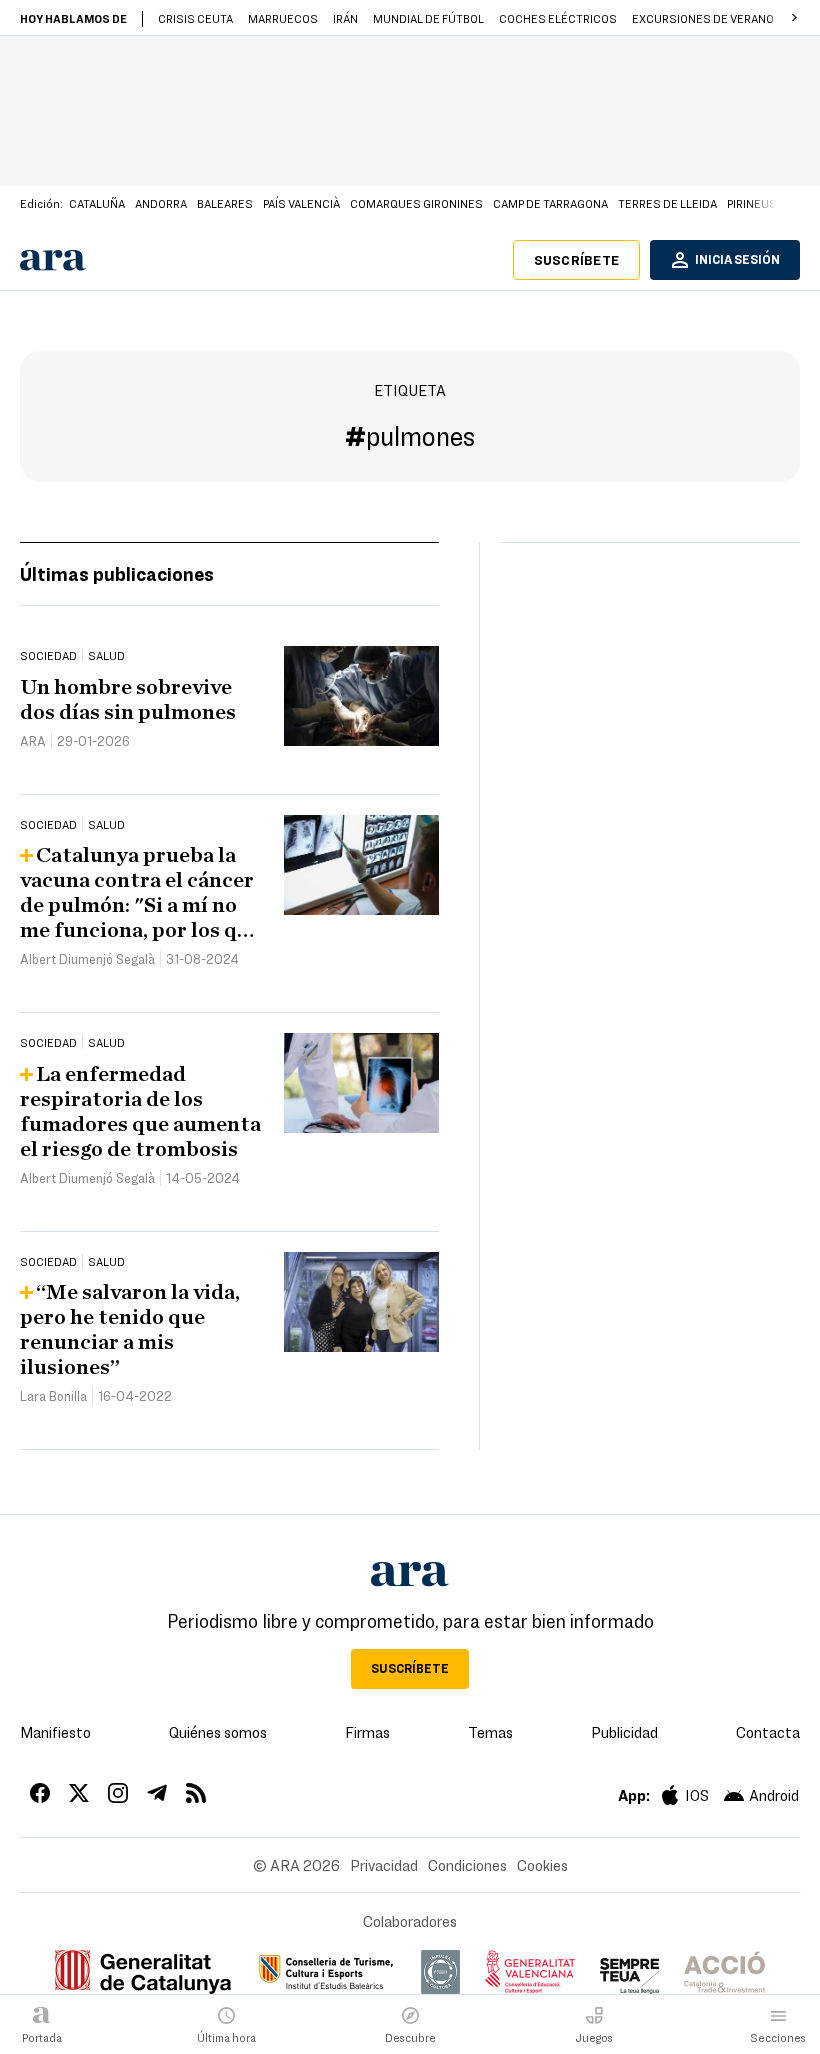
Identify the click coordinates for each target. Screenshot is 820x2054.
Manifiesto (55, 1732)
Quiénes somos (218, 1732)
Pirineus (752, 203)
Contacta (768, 1732)
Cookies (542, 1865)
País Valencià (301, 203)
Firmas (367, 1732)
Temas (490, 1732)
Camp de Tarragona (550, 203)
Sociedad (48, 655)
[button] (794, 18)
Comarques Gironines (416, 203)
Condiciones (467, 1865)
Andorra (161, 203)
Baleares (225, 203)
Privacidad (384, 1865)
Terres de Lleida (667, 203)
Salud (106, 655)
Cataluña (97, 203)
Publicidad (624, 1732)
